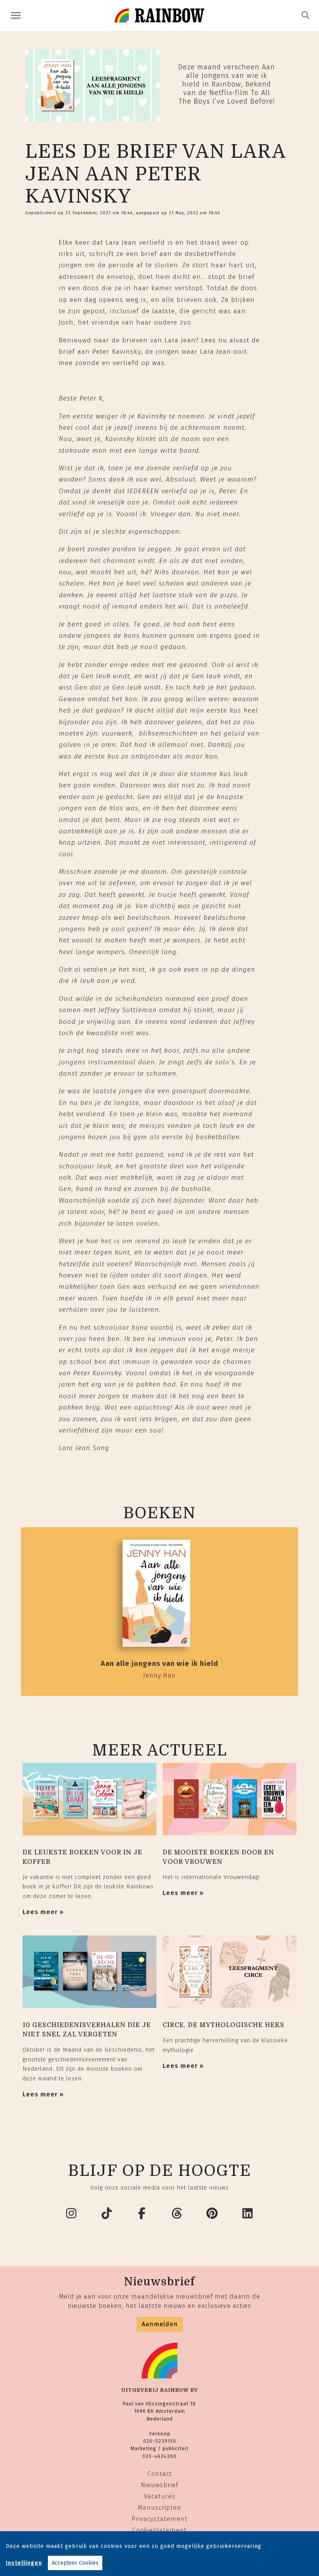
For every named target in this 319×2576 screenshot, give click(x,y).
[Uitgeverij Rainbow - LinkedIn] (248, 2214)
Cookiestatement (159, 2530)
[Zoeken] (306, 15)
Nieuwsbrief (159, 2485)
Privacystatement (159, 2519)
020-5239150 (160, 2441)
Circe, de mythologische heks (223, 2025)
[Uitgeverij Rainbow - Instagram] (72, 2214)
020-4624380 (159, 2456)
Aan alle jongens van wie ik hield (159, 1664)
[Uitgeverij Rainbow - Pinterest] (212, 2214)
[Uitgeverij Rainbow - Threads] (177, 2214)
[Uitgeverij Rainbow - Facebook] (142, 2214)
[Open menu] (16, 15)
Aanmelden (160, 2324)
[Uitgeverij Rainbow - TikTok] (107, 2214)
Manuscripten (159, 2508)
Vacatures (160, 2496)
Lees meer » (43, 1912)
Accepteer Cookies (75, 2563)
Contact (160, 2474)
